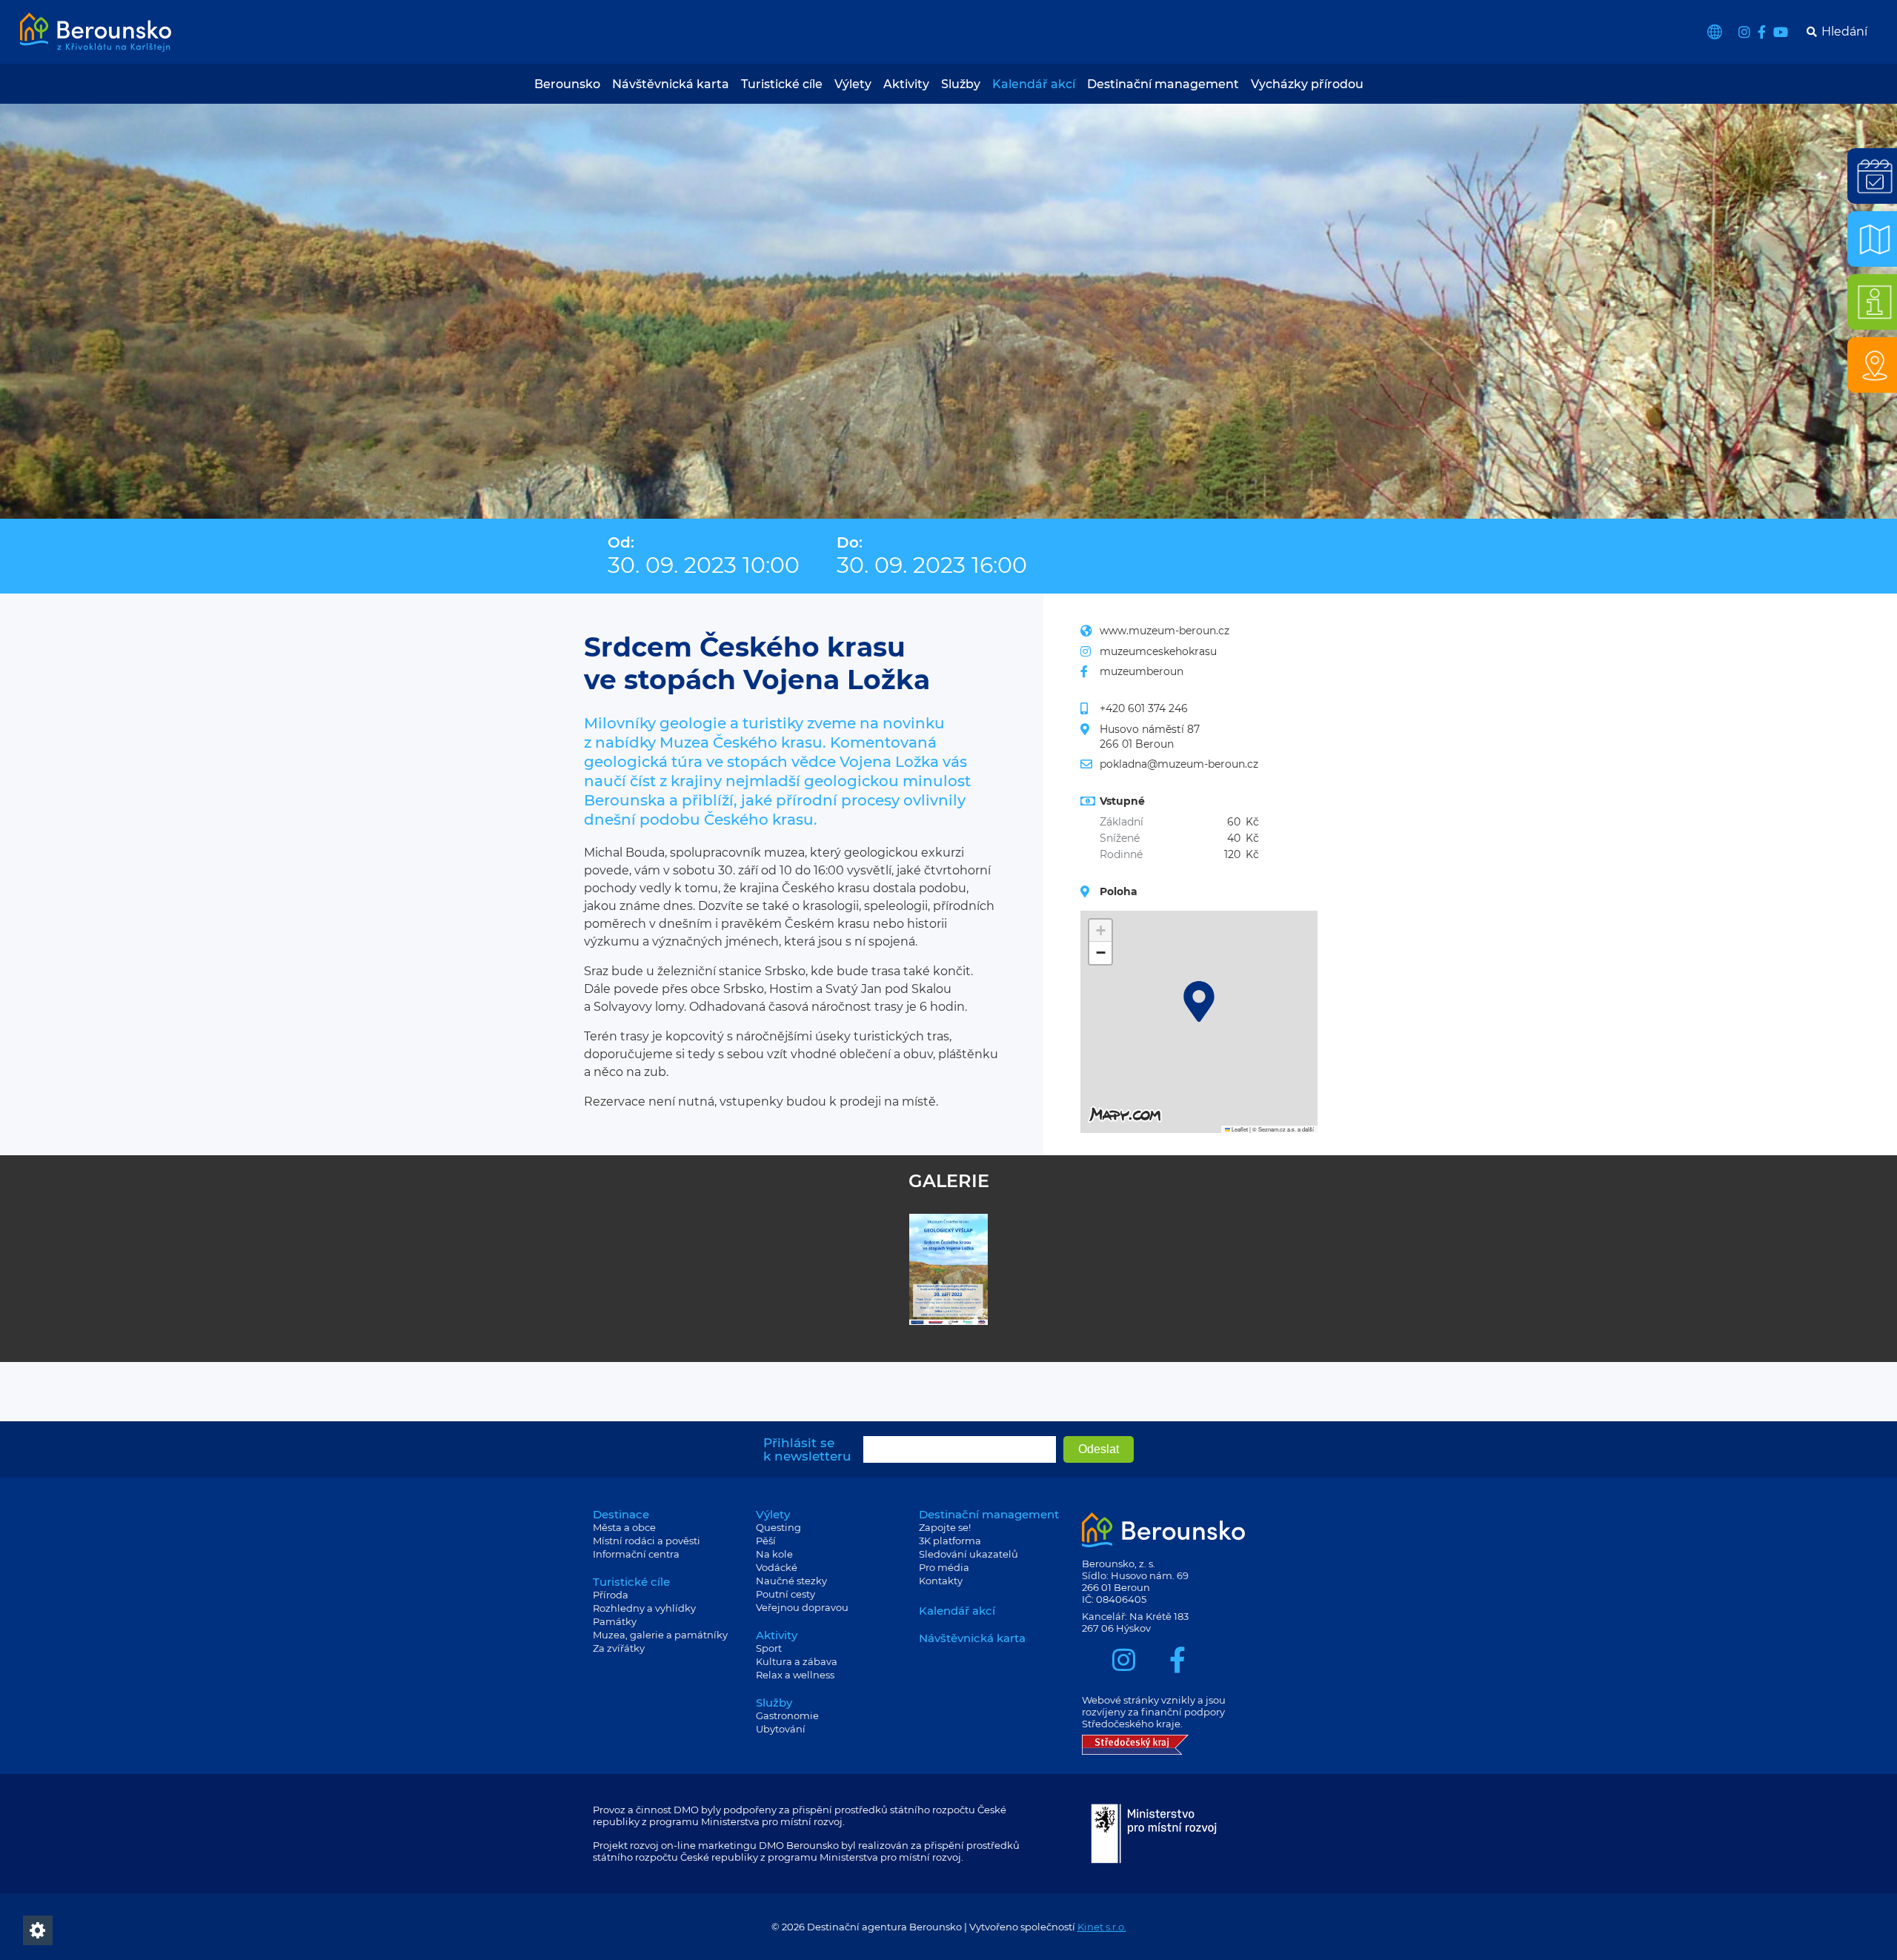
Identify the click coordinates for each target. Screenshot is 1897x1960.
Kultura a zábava (797, 1661)
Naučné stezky (791, 1581)
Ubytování (781, 1729)
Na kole (774, 1554)
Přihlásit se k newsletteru (807, 1449)
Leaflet (1239, 1129)
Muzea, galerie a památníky (660, 1635)
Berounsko (567, 84)
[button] (1199, 1001)
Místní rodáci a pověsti (647, 1541)
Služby (961, 84)
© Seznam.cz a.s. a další (1283, 1129)
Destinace (621, 1514)
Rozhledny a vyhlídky (644, 1608)
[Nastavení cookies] (38, 1930)
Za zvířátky (619, 1648)
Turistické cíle (782, 84)
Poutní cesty (785, 1594)
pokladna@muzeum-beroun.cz (1179, 764)
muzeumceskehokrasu (1158, 651)
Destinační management (1163, 84)
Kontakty (941, 1581)
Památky (615, 1621)
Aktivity (906, 84)
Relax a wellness (795, 1675)
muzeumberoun (1142, 671)
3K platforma (950, 1541)
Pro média (944, 1567)
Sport (769, 1648)
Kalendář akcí (1034, 84)
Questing (778, 1527)
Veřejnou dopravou (802, 1607)
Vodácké (777, 1567)
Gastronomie (787, 1715)
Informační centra (636, 1554)
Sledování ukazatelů (969, 1554)
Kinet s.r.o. (1102, 1927)
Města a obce (624, 1527)
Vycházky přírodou (1307, 84)
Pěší (766, 1541)
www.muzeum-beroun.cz (1165, 631)
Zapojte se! (945, 1527)
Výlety (853, 84)
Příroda (611, 1595)
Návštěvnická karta (671, 84)
